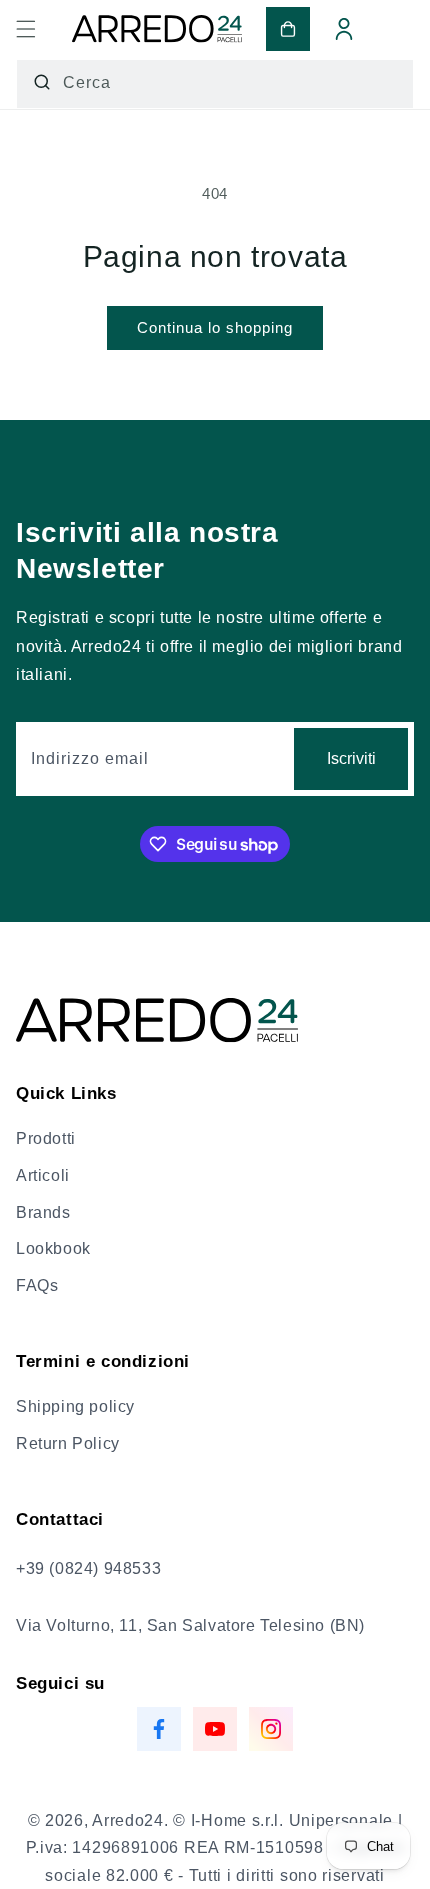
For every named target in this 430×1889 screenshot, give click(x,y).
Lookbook (53, 1248)
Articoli (43, 1175)
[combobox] (215, 84)
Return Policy (68, 1443)
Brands (43, 1212)
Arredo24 (128, 1820)
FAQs (37, 1285)
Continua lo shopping (215, 327)
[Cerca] (42, 82)
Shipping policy (75, 1406)
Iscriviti (351, 758)
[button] (26, 29)
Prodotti (46, 1138)
